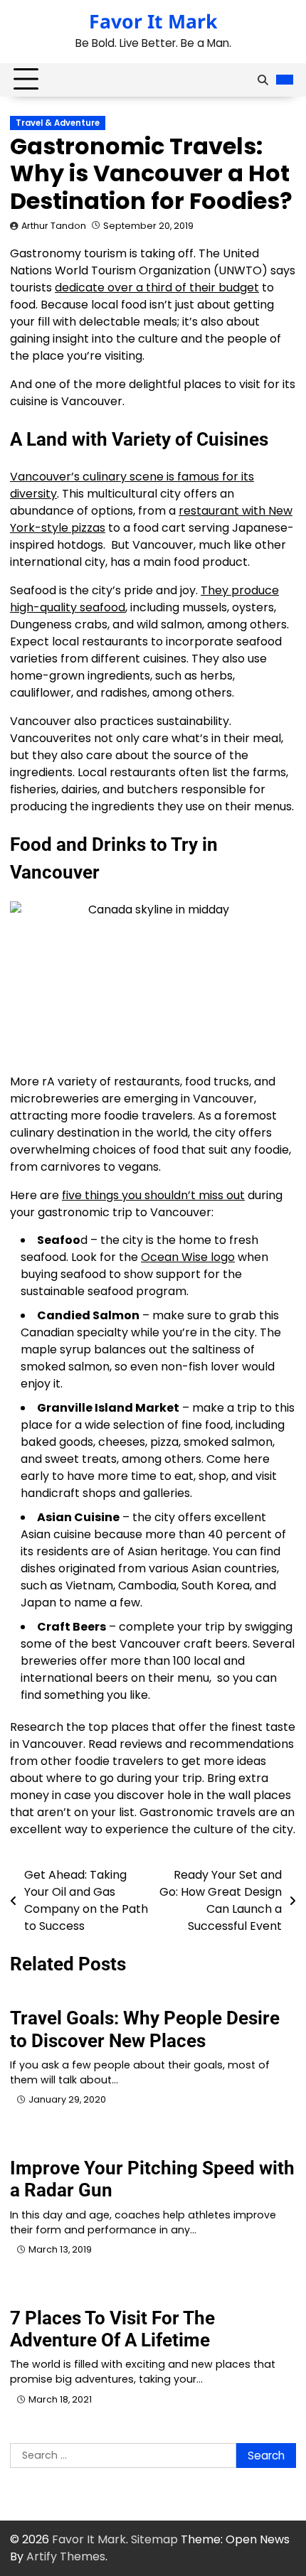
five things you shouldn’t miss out (153, 1195)
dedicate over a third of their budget (157, 288)
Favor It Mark (153, 21)
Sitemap (154, 2539)
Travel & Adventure (58, 123)
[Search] (263, 80)
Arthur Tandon (54, 226)
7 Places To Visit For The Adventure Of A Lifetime (112, 2329)
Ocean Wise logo (188, 1257)
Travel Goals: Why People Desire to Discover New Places (145, 2029)
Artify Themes (66, 2556)
